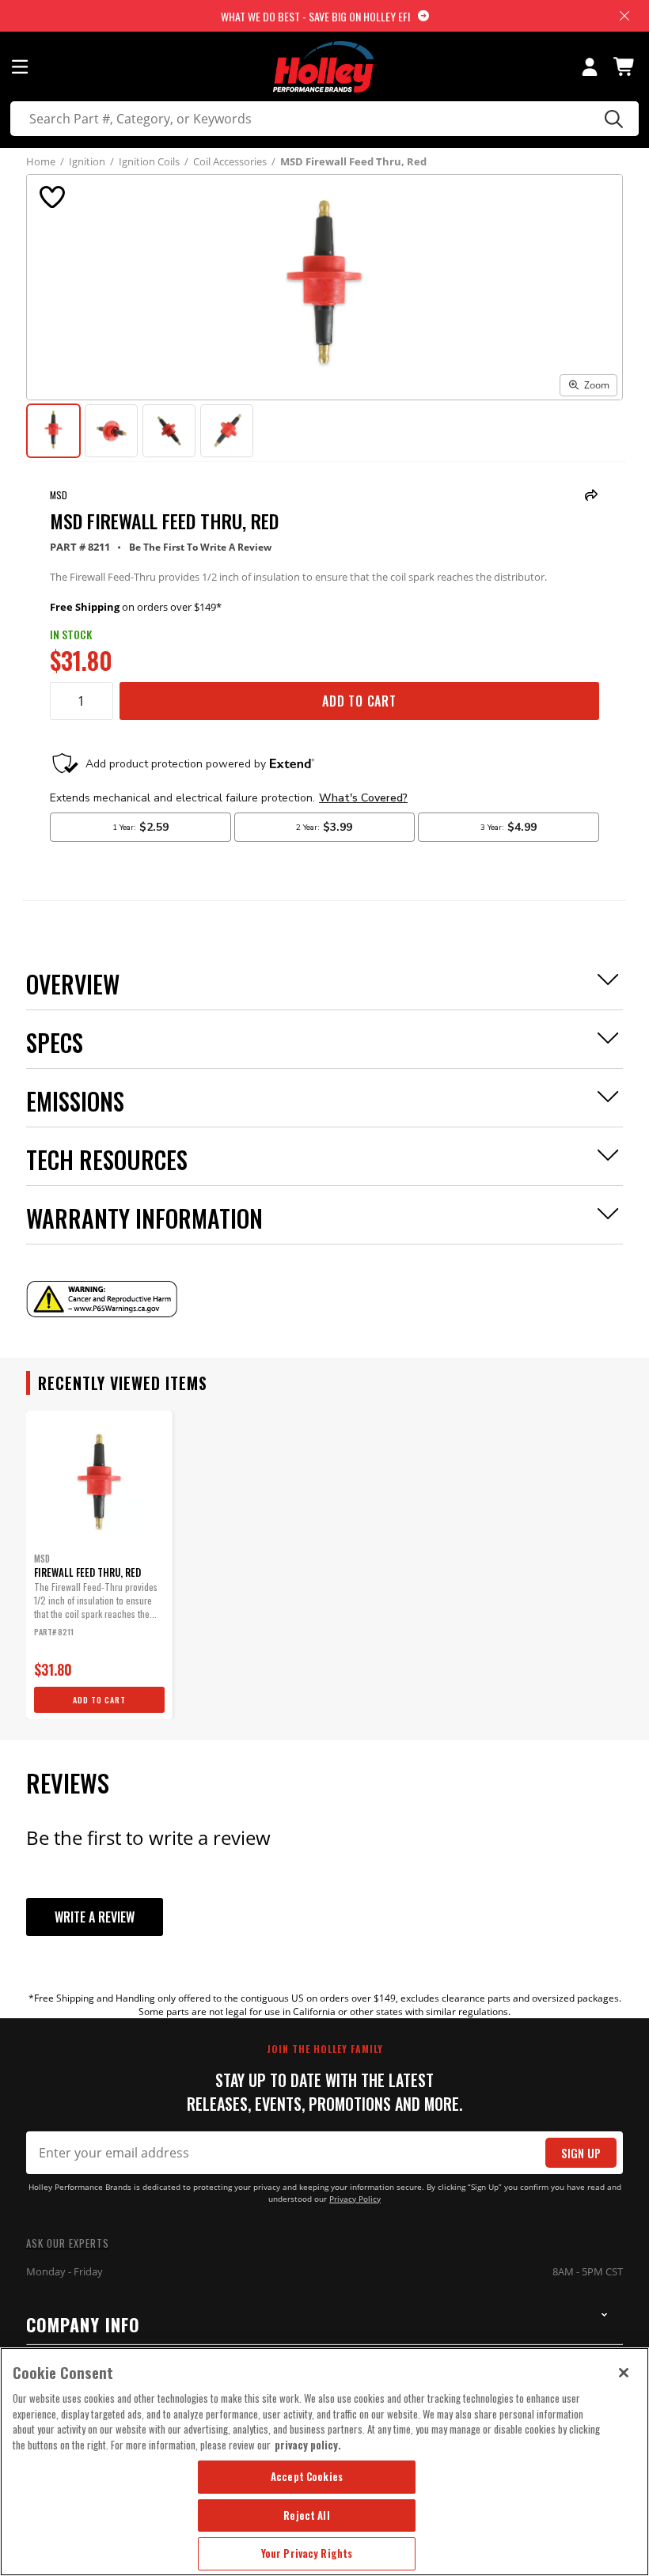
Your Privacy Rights (307, 2553)
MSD (59, 495)
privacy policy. (308, 2445)
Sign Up (581, 2153)
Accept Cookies (307, 2476)
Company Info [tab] (83, 2324)
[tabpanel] (99, 1565)
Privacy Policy (355, 2199)
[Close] (624, 2373)
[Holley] (325, 67)
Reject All (306, 2515)
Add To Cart (359, 701)
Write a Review (95, 1917)
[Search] (611, 119)
